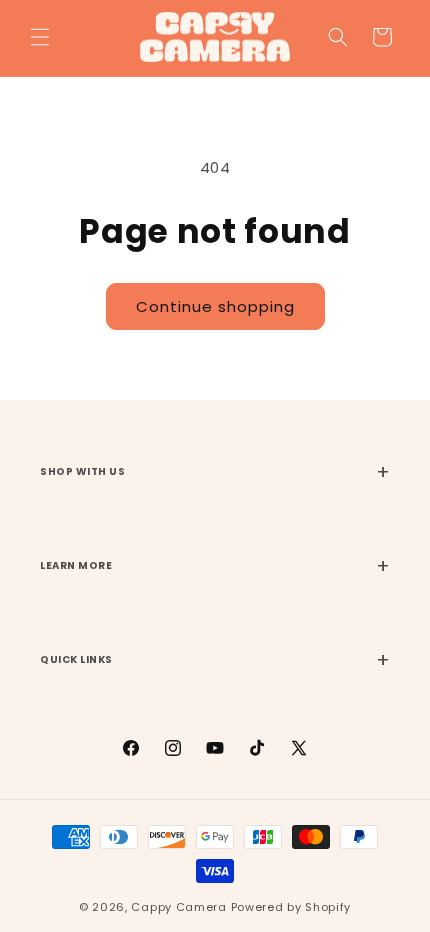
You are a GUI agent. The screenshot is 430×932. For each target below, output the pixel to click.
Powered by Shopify (291, 907)
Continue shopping (215, 306)
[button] (40, 37)
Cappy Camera (178, 907)
